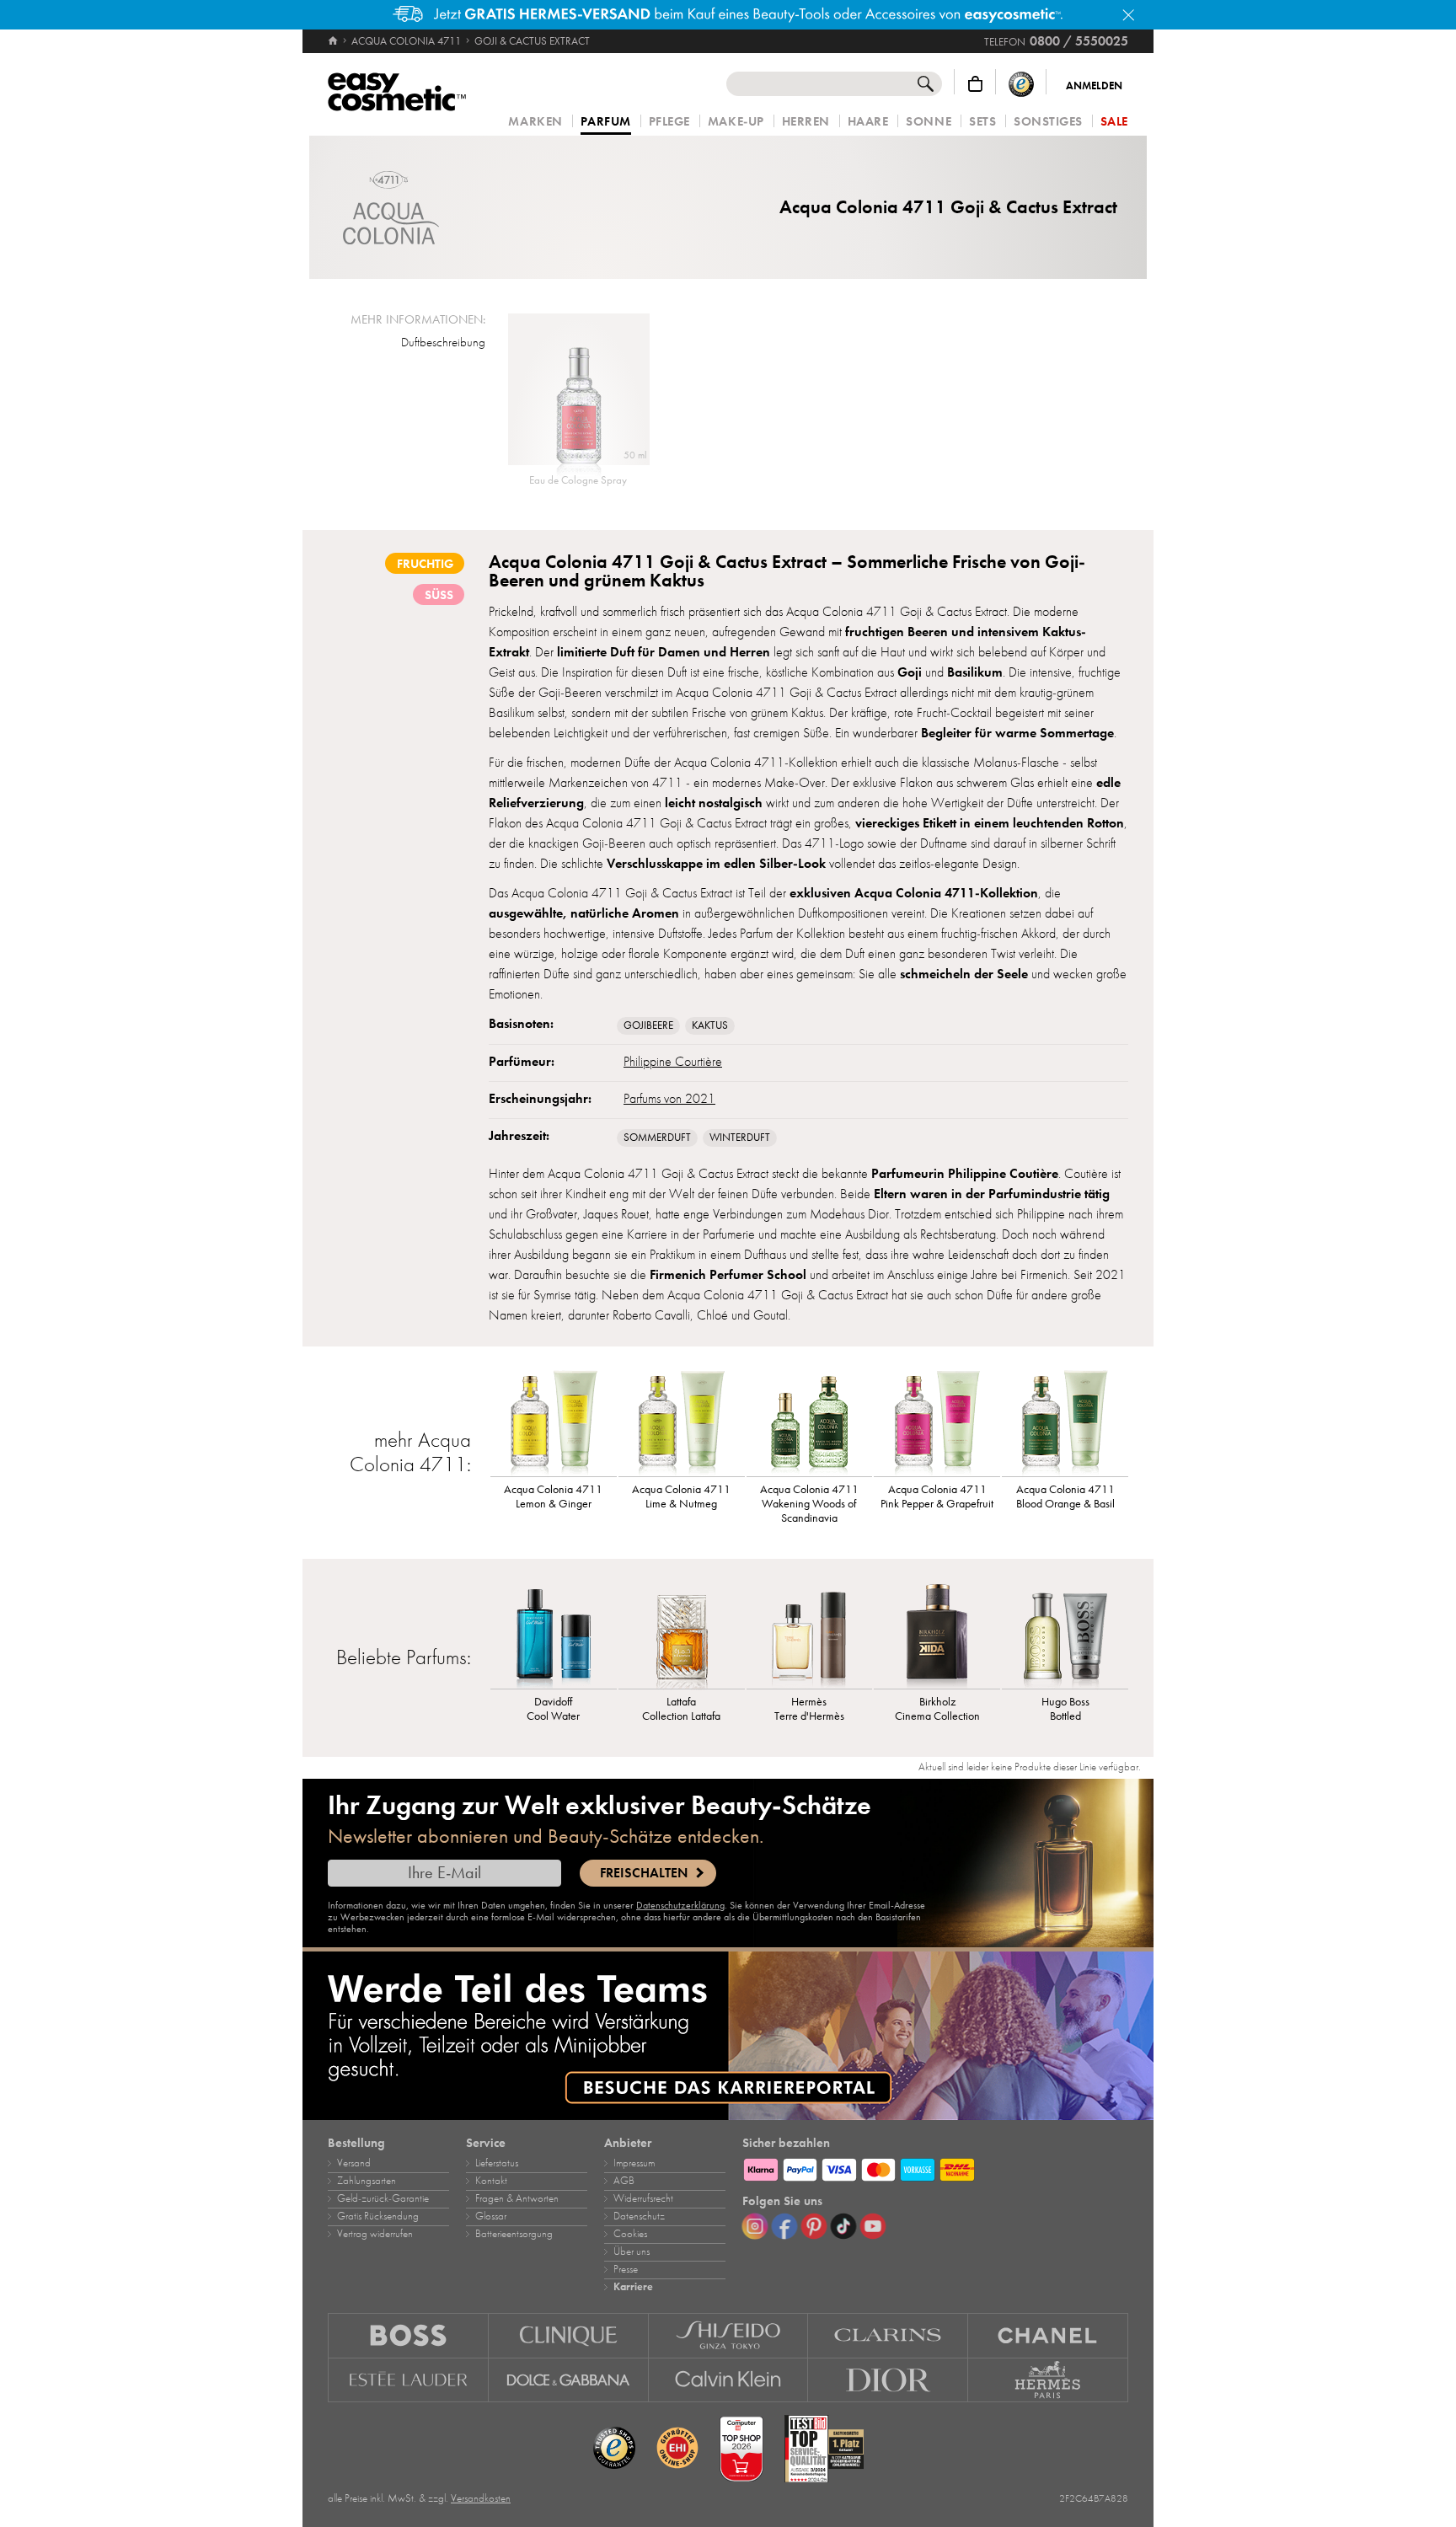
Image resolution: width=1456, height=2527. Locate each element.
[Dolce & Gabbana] (569, 2380)
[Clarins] (888, 2335)
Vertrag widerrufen (375, 2234)
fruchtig (425, 564)
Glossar (491, 2216)
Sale (1114, 122)
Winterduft (740, 1138)
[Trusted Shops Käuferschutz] (1021, 84)
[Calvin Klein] (729, 2380)
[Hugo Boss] (408, 2335)
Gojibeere (648, 1025)
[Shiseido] (729, 2335)
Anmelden (1094, 86)
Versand (354, 2163)
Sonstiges (1048, 122)
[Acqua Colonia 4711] (391, 208)
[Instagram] (755, 2226)
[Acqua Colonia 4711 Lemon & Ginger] (554, 1421)
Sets (982, 122)
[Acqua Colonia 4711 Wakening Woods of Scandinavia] (810, 1421)
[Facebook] (784, 2226)
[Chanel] (1048, 2335)
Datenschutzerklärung (680, 1905)
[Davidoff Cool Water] (554, 1634)
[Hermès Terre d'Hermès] (810, 1634)
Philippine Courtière (673, 1062)
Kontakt (491, 2181)
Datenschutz (639, 2216)
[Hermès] (1048, 2380)
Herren (806, 122)
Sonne (929, 122)
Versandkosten (481, 2498)
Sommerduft (657, 1138)
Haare (868, 122)
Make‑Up (736, 122)
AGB (624, 2181)
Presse (626, 2269)
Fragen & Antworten (517, 2198)
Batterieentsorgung (514, 2234)
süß (439, 595)
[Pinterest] (814, 2226)
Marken (535, 122)
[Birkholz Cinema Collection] (937, 1634)
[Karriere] (728, 2036)
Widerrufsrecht (643, 2198)
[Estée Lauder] (408, 2380)
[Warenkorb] (975, 84)
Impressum (634, 2163)
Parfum (606, 122)
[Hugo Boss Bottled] (1065, 1634)
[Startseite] (334, 41)
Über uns (632, 2251)
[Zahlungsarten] (935, 2167)
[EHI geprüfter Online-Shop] (677, 2449)
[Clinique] (569, 2335)
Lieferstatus (497, 2163)
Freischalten (644, 1873)
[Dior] (888, 2380)
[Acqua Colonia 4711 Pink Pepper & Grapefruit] (937, 1421)
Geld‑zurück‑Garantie (383, 2198)
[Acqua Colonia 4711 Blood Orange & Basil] (1065, 1421)
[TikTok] (843, 2226)
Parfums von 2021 (669, 1099)
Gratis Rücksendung (378, 2216)
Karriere (633, 2287)
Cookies (630, 2234)
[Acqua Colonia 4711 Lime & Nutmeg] (682, 1421)
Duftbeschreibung (443, 342)
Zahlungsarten (367, 2181)
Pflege (669, 122)
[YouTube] (873, 2226)
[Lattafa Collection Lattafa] (682, 1634)
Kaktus (710, 1025)
